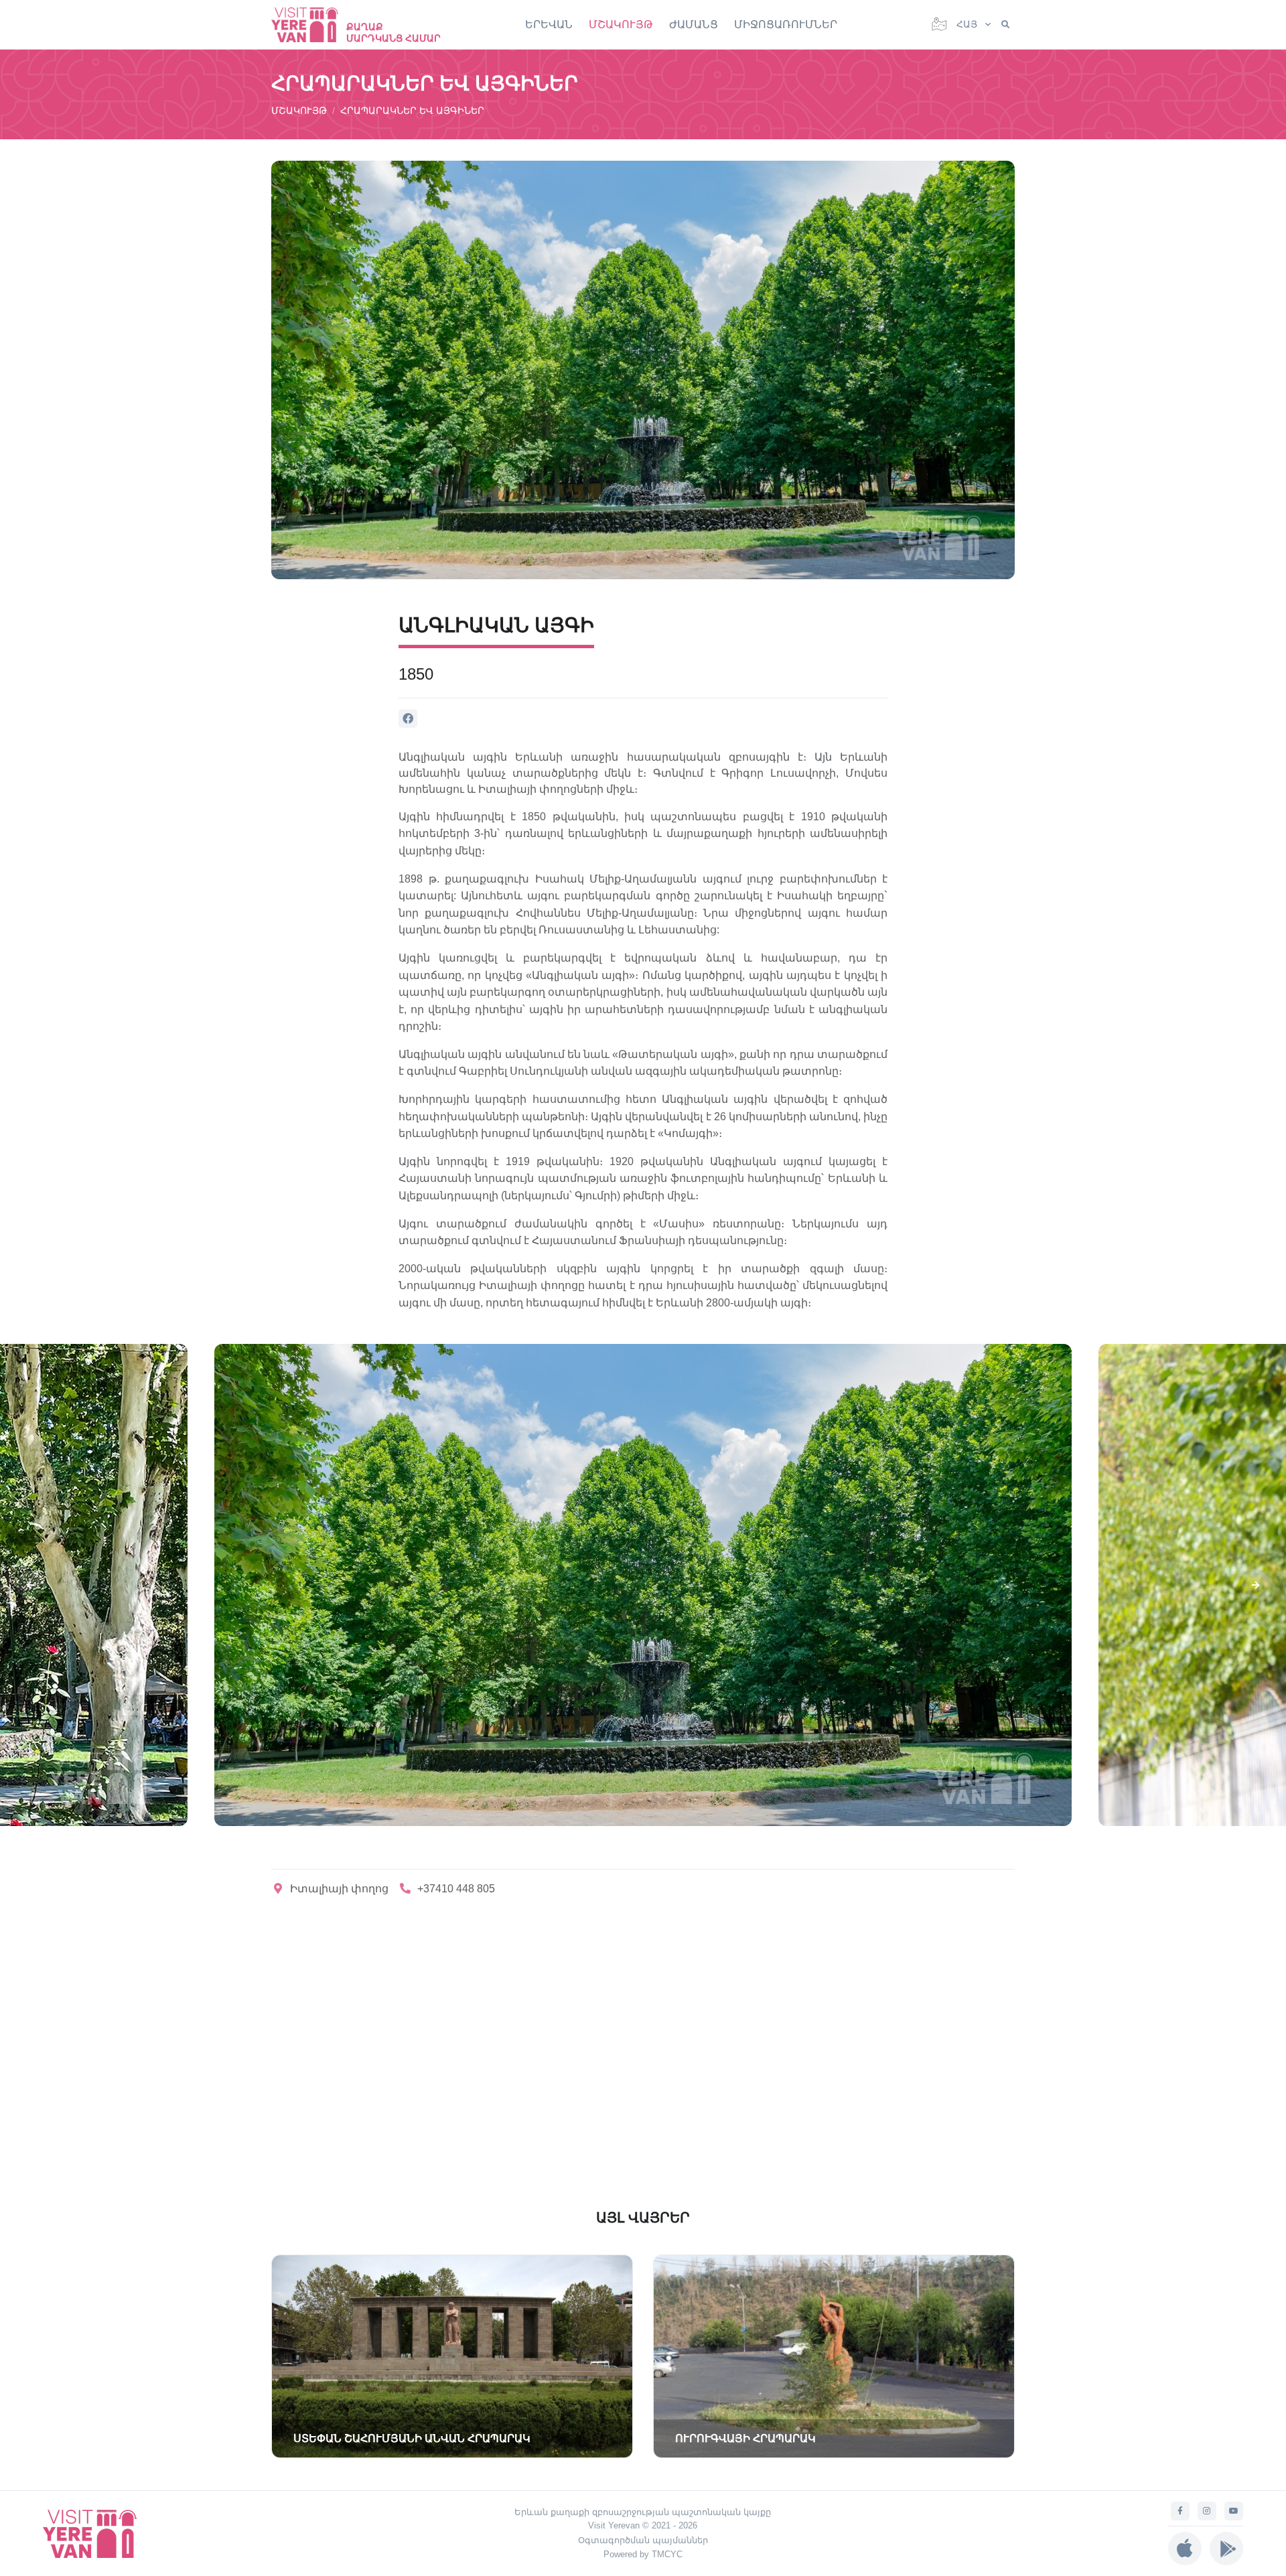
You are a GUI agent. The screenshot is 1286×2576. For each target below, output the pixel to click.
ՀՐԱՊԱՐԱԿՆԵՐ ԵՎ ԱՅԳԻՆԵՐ (412, 110)
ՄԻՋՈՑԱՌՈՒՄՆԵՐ (786, 24)
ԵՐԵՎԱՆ (549, 24)
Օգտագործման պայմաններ (643, 2540)
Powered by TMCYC (643, 2554)
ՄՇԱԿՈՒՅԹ (621, 24)
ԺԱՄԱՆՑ (694, 24)
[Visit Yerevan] (311, 24)
